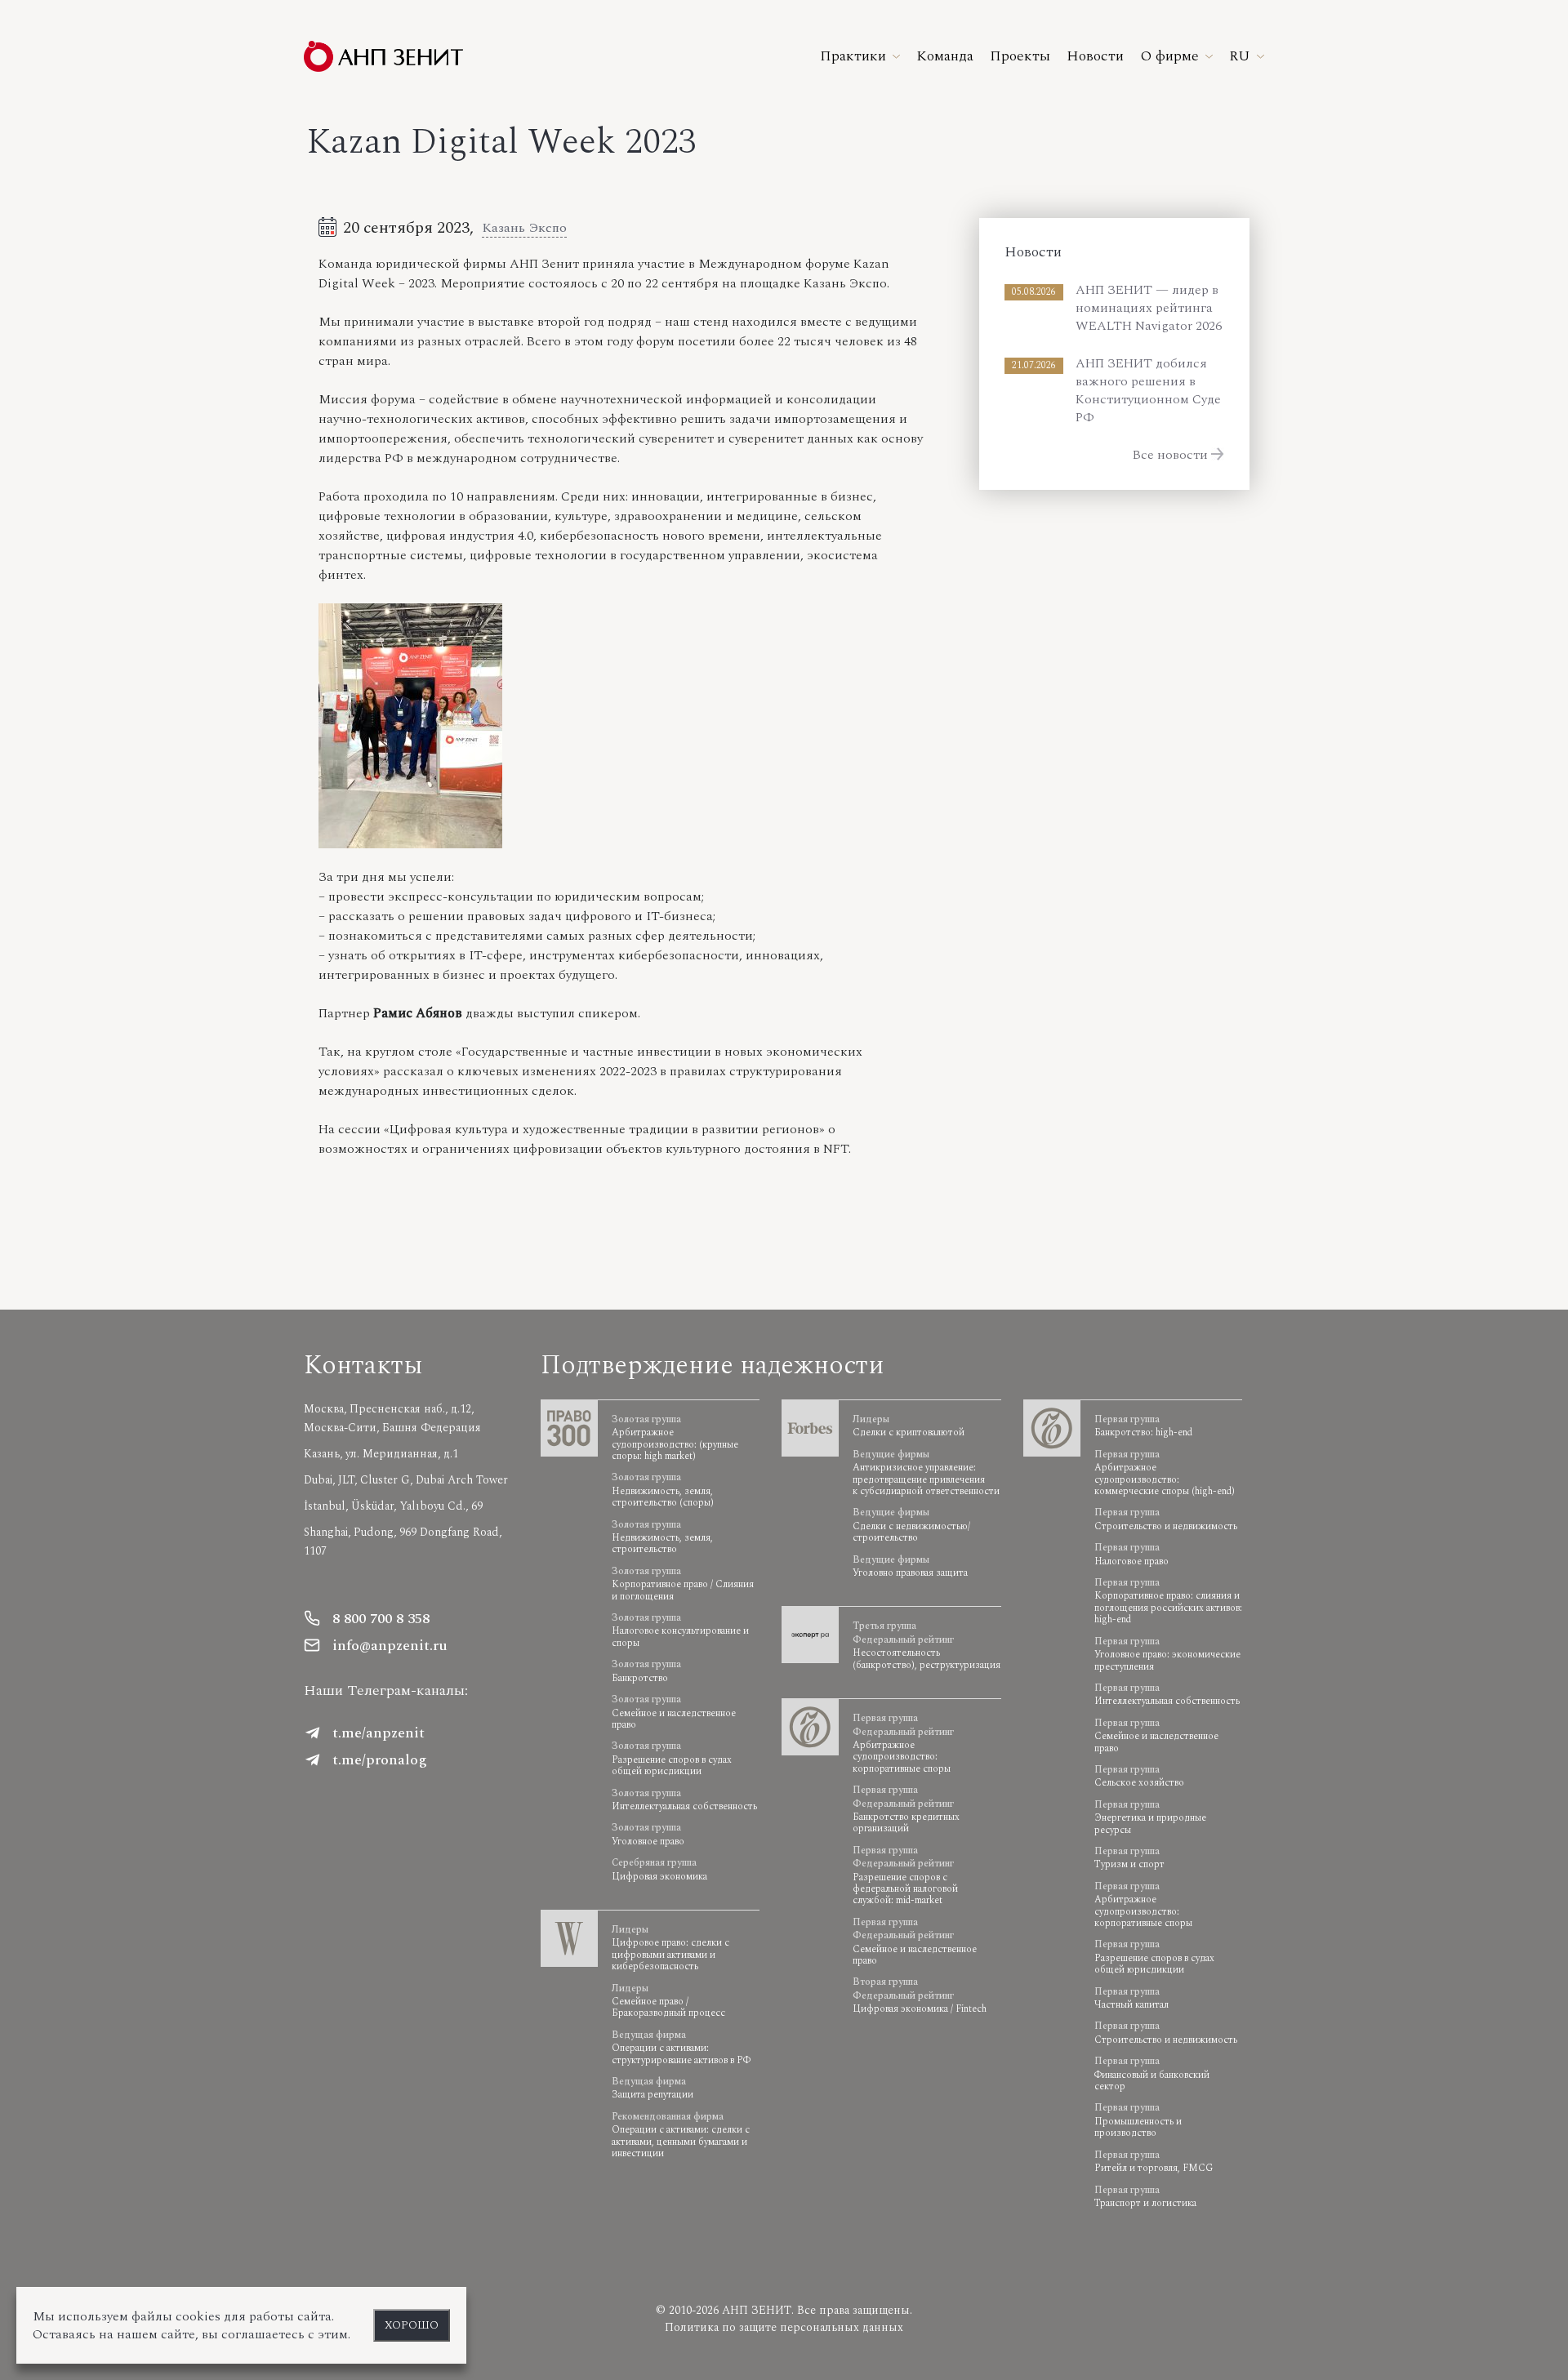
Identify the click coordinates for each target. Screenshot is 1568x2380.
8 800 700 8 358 (381, 1619)
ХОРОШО (412, 2325)
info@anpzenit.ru (390, 1646)
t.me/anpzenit (379, 1733)
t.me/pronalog (380, 1760)
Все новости (1170, 454)
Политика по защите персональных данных (784, 2327)
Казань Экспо (524, 228)
